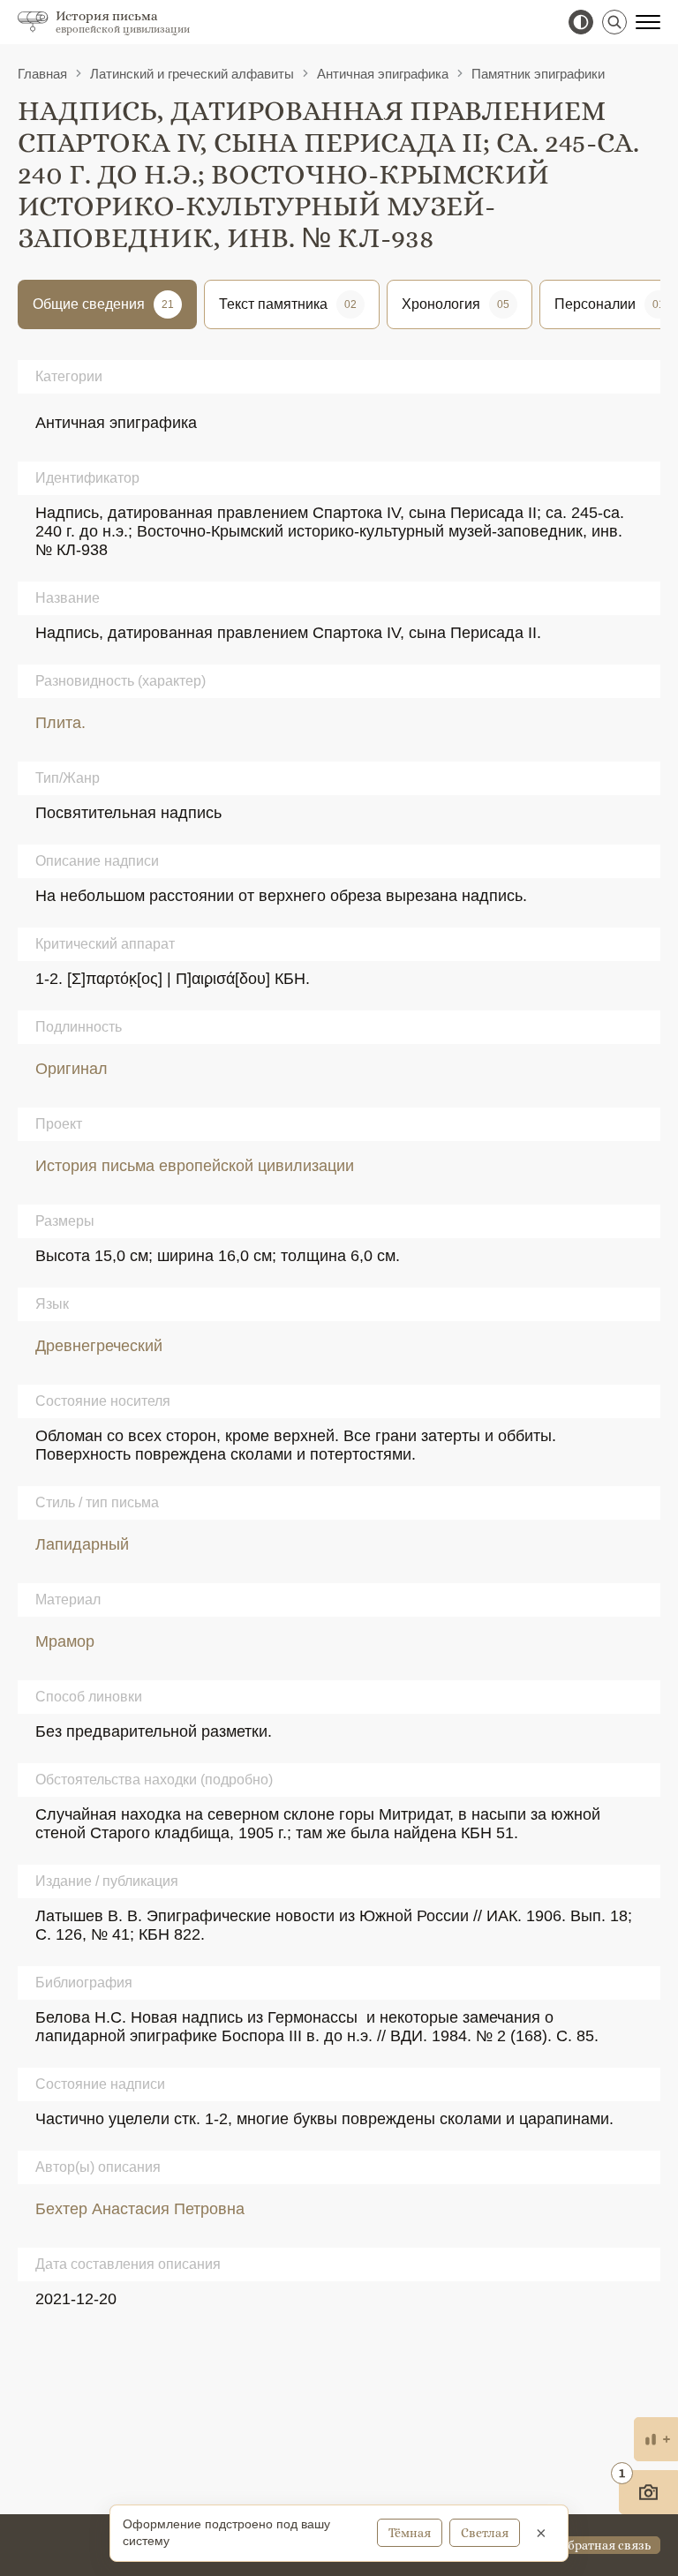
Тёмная (410, 2533)
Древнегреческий (99, 1346)
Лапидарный (82, 1544)
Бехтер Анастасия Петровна (140, 2209)
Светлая (485, 2533)
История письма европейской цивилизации (195, 1166)
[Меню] (648, 22)
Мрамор (65, 1641)
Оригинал (72, 1069)
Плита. (60, 723)
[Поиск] (614, 22)
